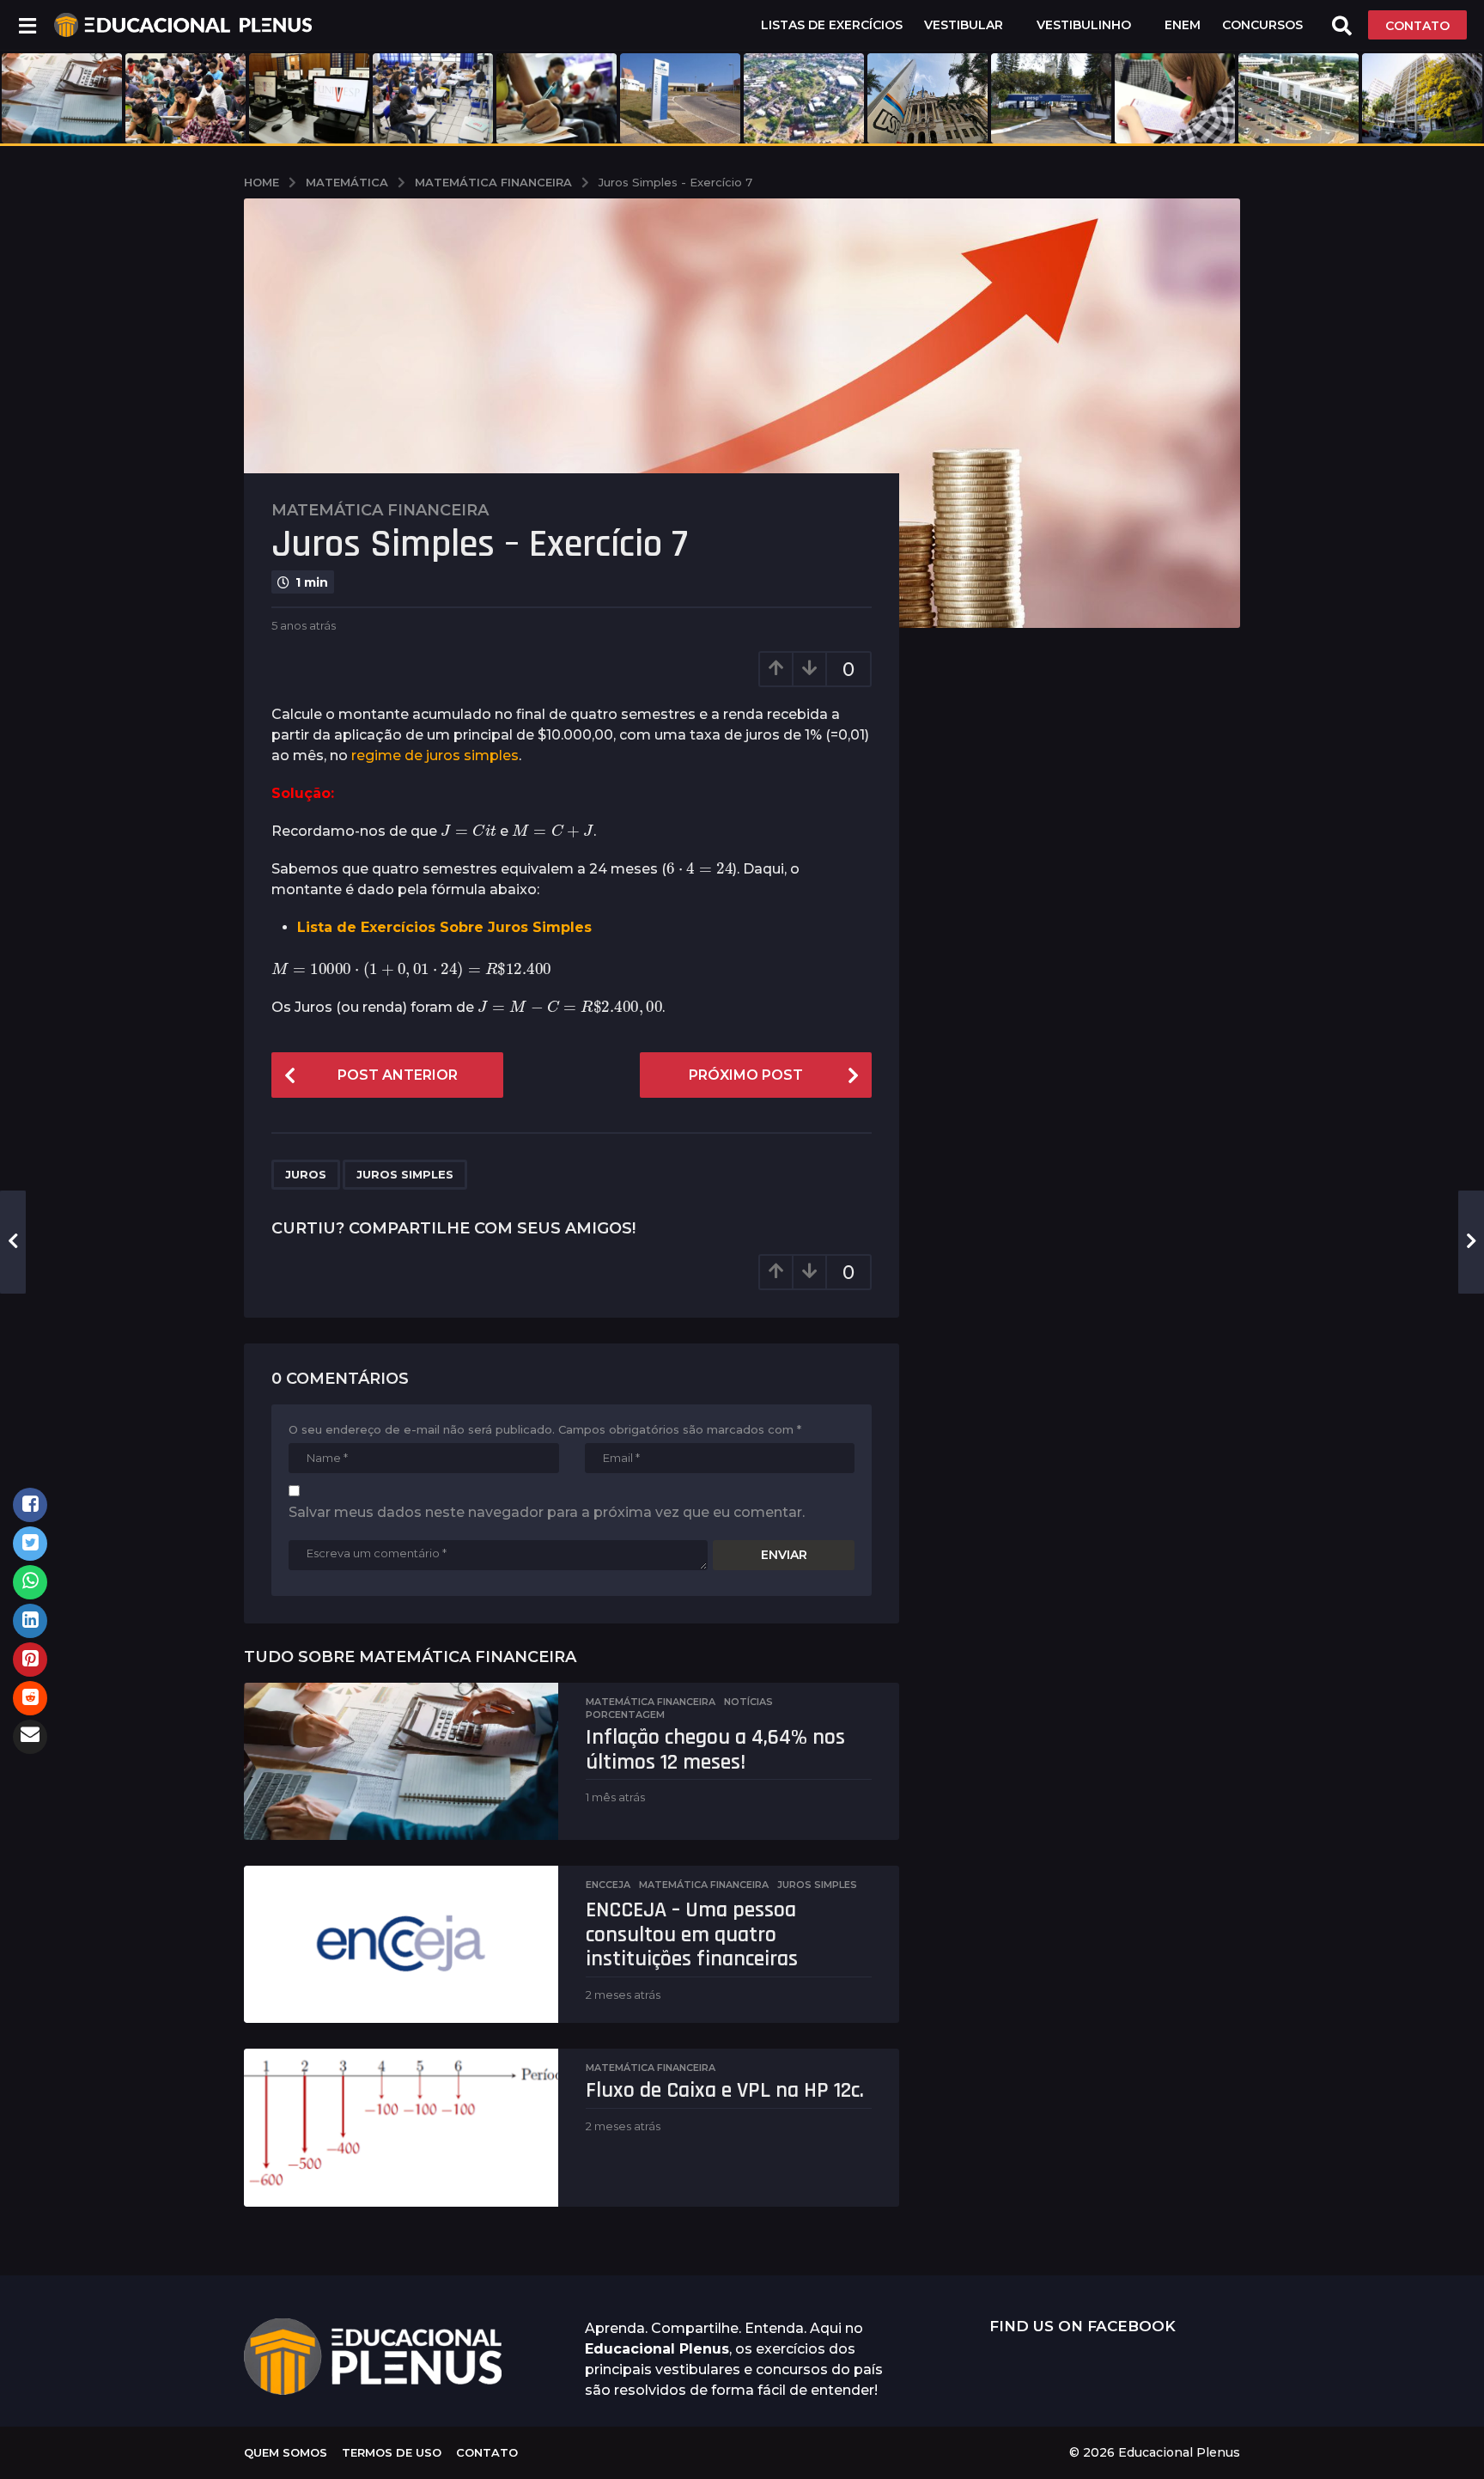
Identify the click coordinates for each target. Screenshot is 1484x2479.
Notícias (748, 1702)
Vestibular (964, 25)
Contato (487, 2452)
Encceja (608, 1885)
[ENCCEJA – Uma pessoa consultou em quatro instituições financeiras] (401, 1944)
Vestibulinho (1084, 25)
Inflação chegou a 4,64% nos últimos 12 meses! (715, 1750)
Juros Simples (405, 1174)
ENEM (1183, 25)
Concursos (1262, 25)
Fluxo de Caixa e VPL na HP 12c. (725, 2090)
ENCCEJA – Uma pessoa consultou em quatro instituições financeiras (692, 1934)
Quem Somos (286, 2452)
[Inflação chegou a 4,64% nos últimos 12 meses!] (401, 1761)
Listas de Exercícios (832, 25)
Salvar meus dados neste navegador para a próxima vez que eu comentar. (547, 1512)
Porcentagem (625, 1715)
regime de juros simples (435, 755)
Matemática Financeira (380, 510)
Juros (306, 1174)
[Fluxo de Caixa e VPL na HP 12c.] (401, 2127)
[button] (27, 25)
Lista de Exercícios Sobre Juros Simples (444, 927)
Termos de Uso (392, 2452)
